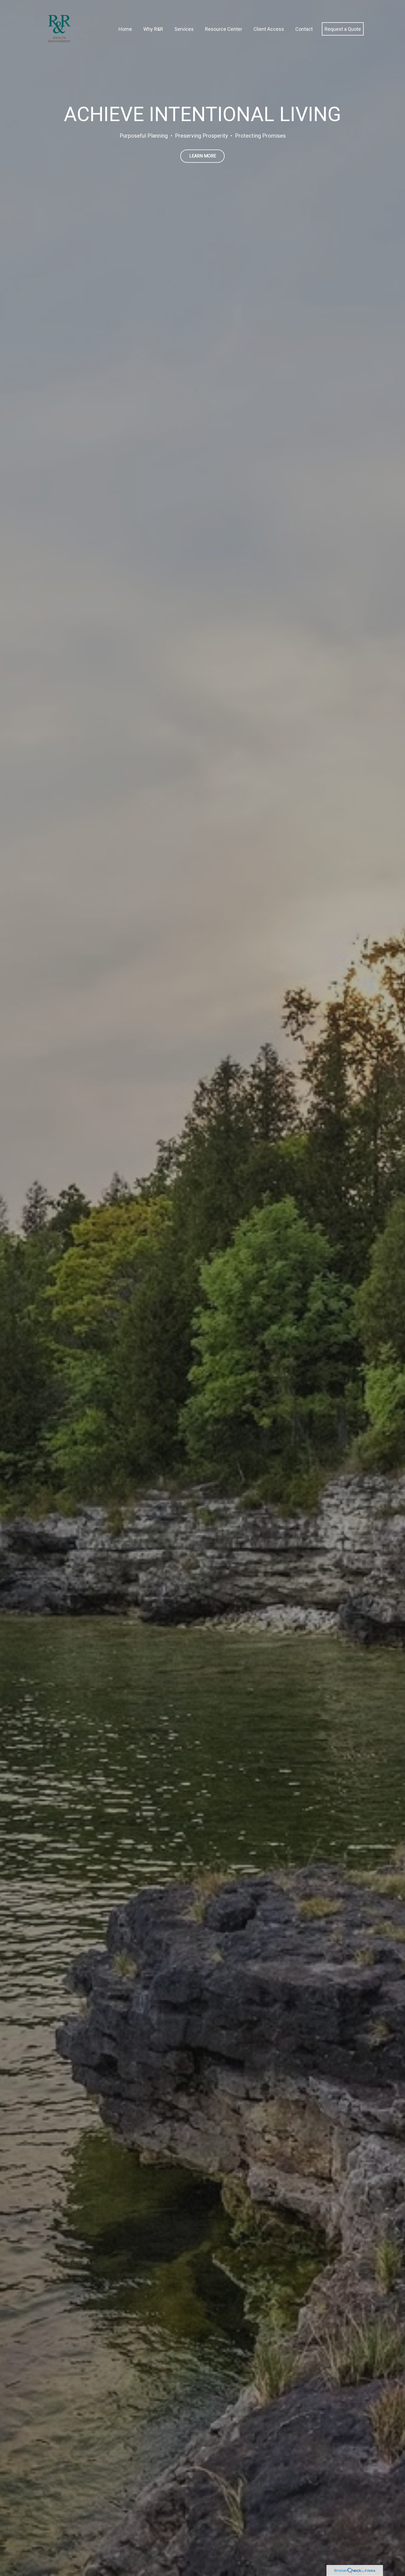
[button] (125, 29)
